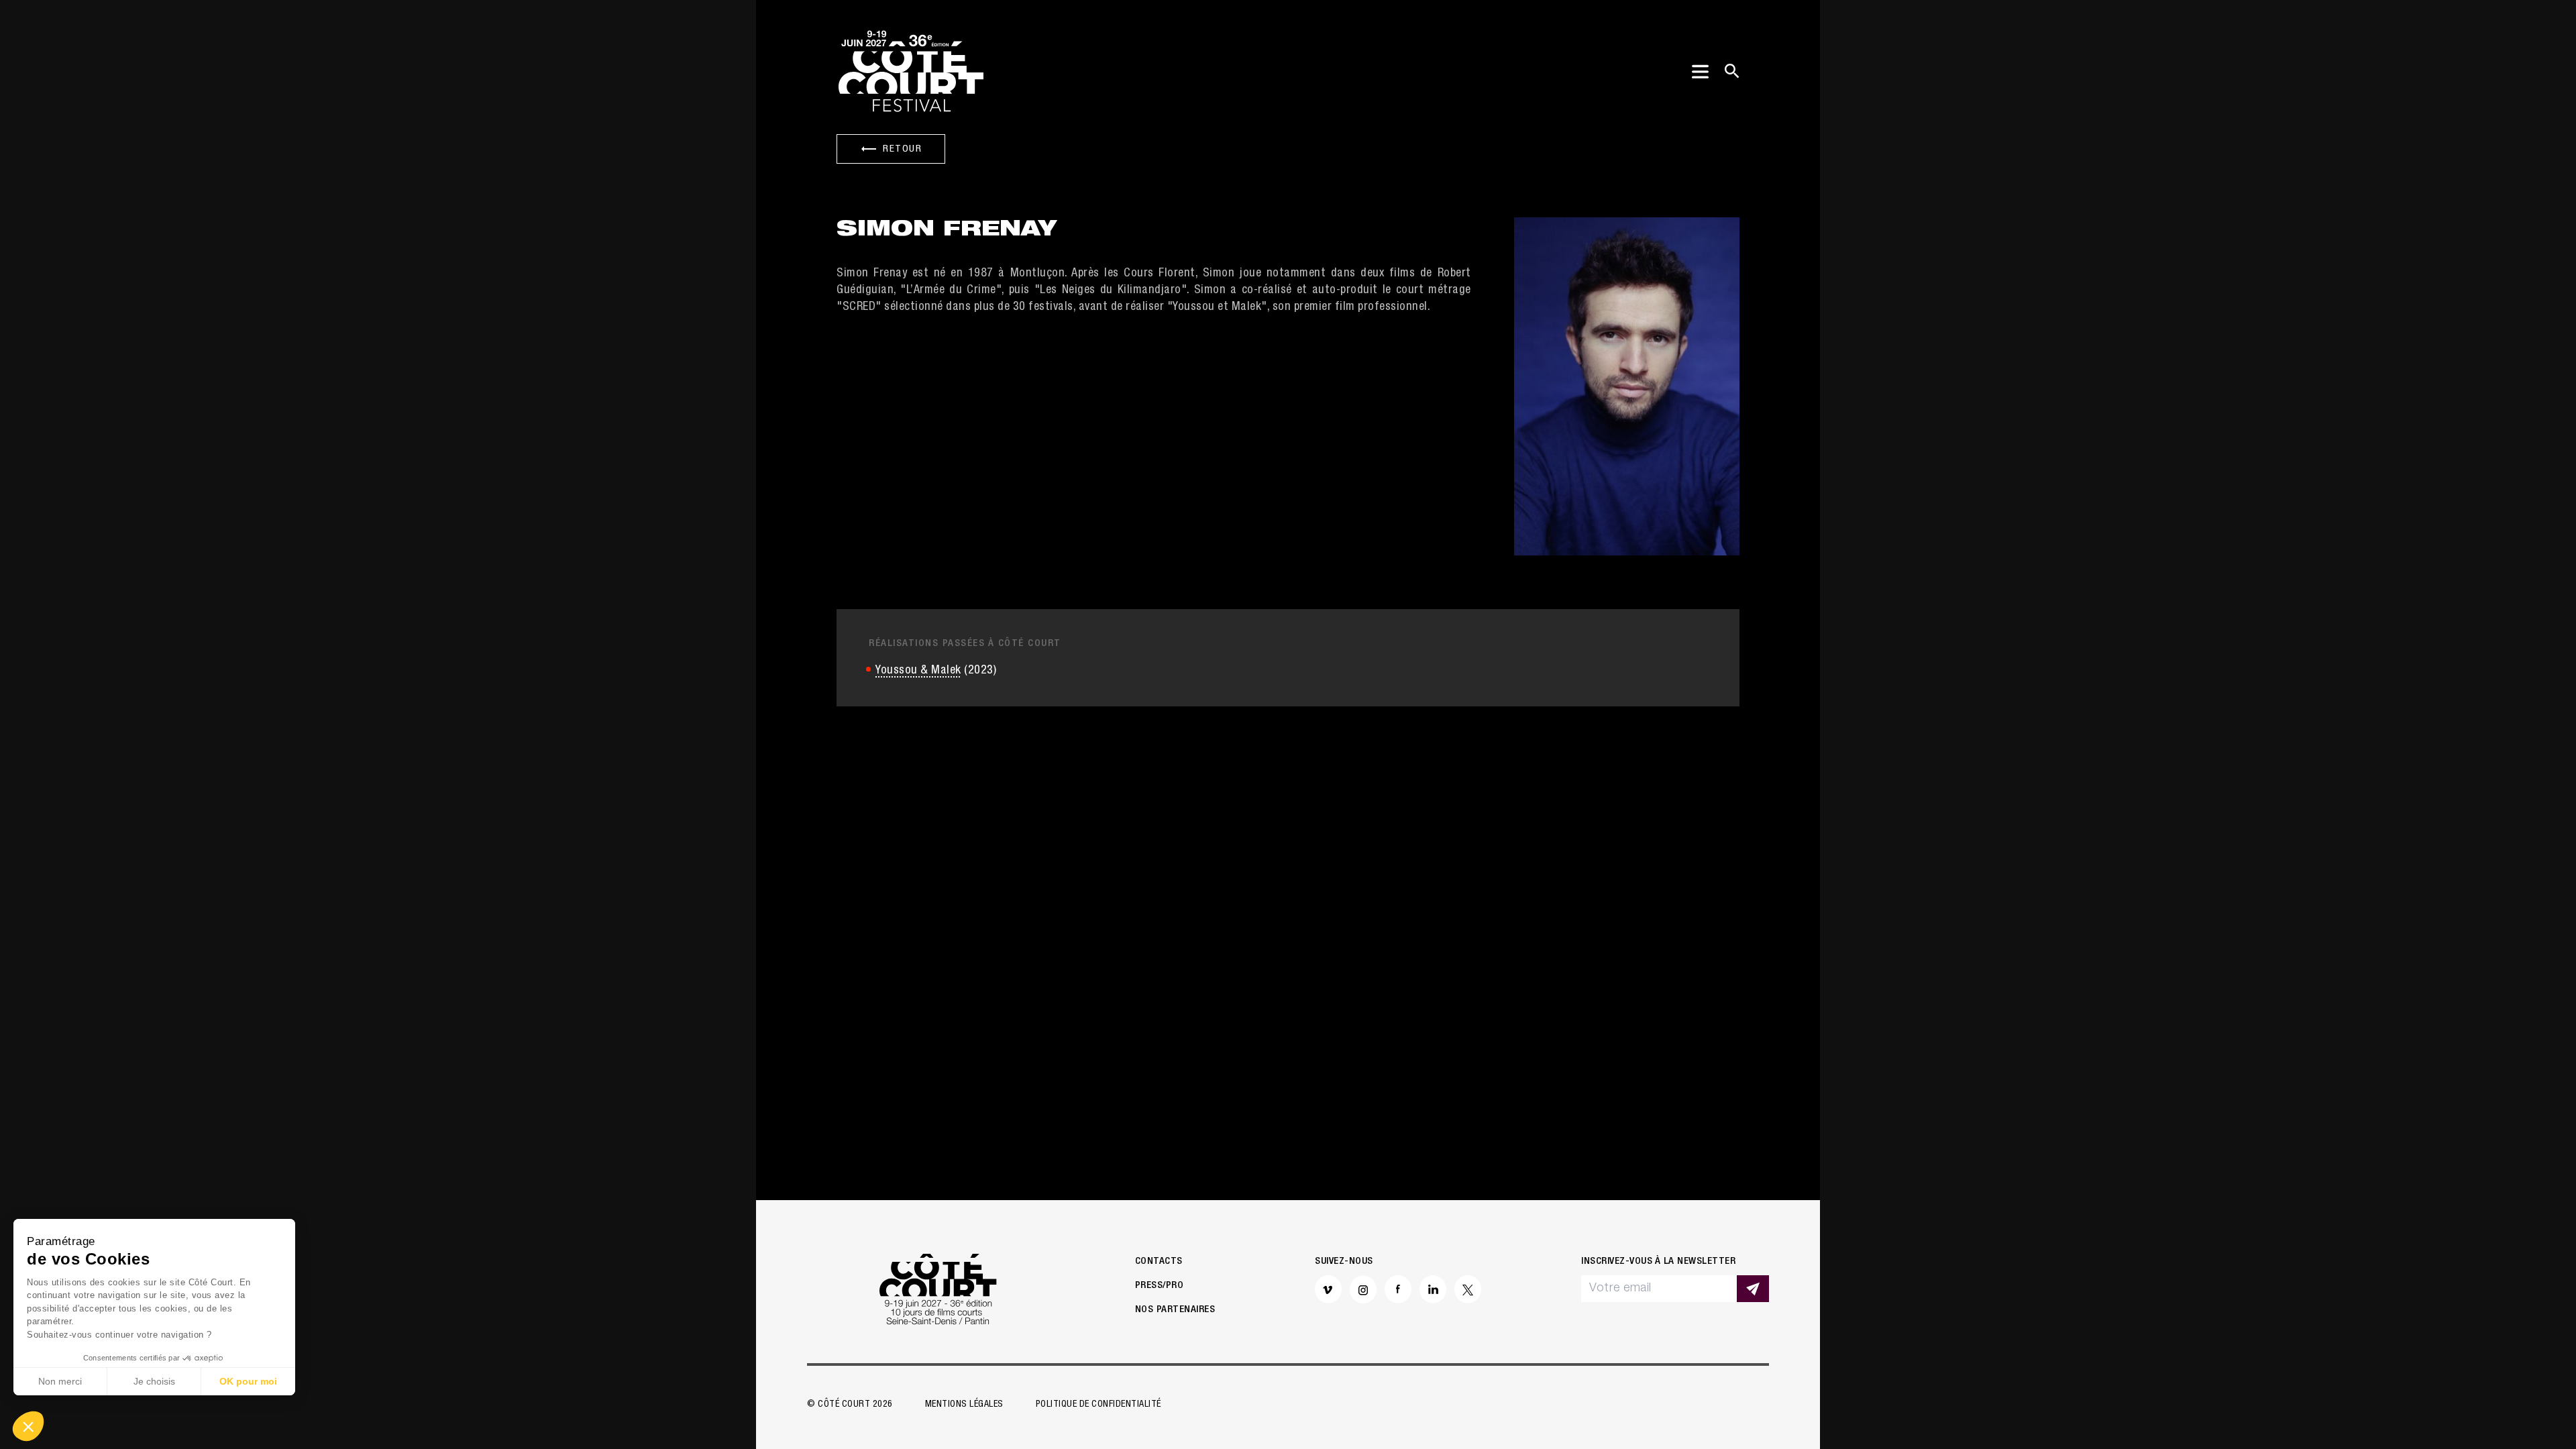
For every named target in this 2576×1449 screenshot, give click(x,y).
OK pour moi (248, 1381)
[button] (28, 1426)
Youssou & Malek (918, 671)
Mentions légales (964, 1405)
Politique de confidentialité (1098, 1405)
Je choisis (154, 1381)
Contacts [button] (1159, 1262)
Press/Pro (1160, 1286)
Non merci (60, 1381)
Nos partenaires (1175, 1310)
